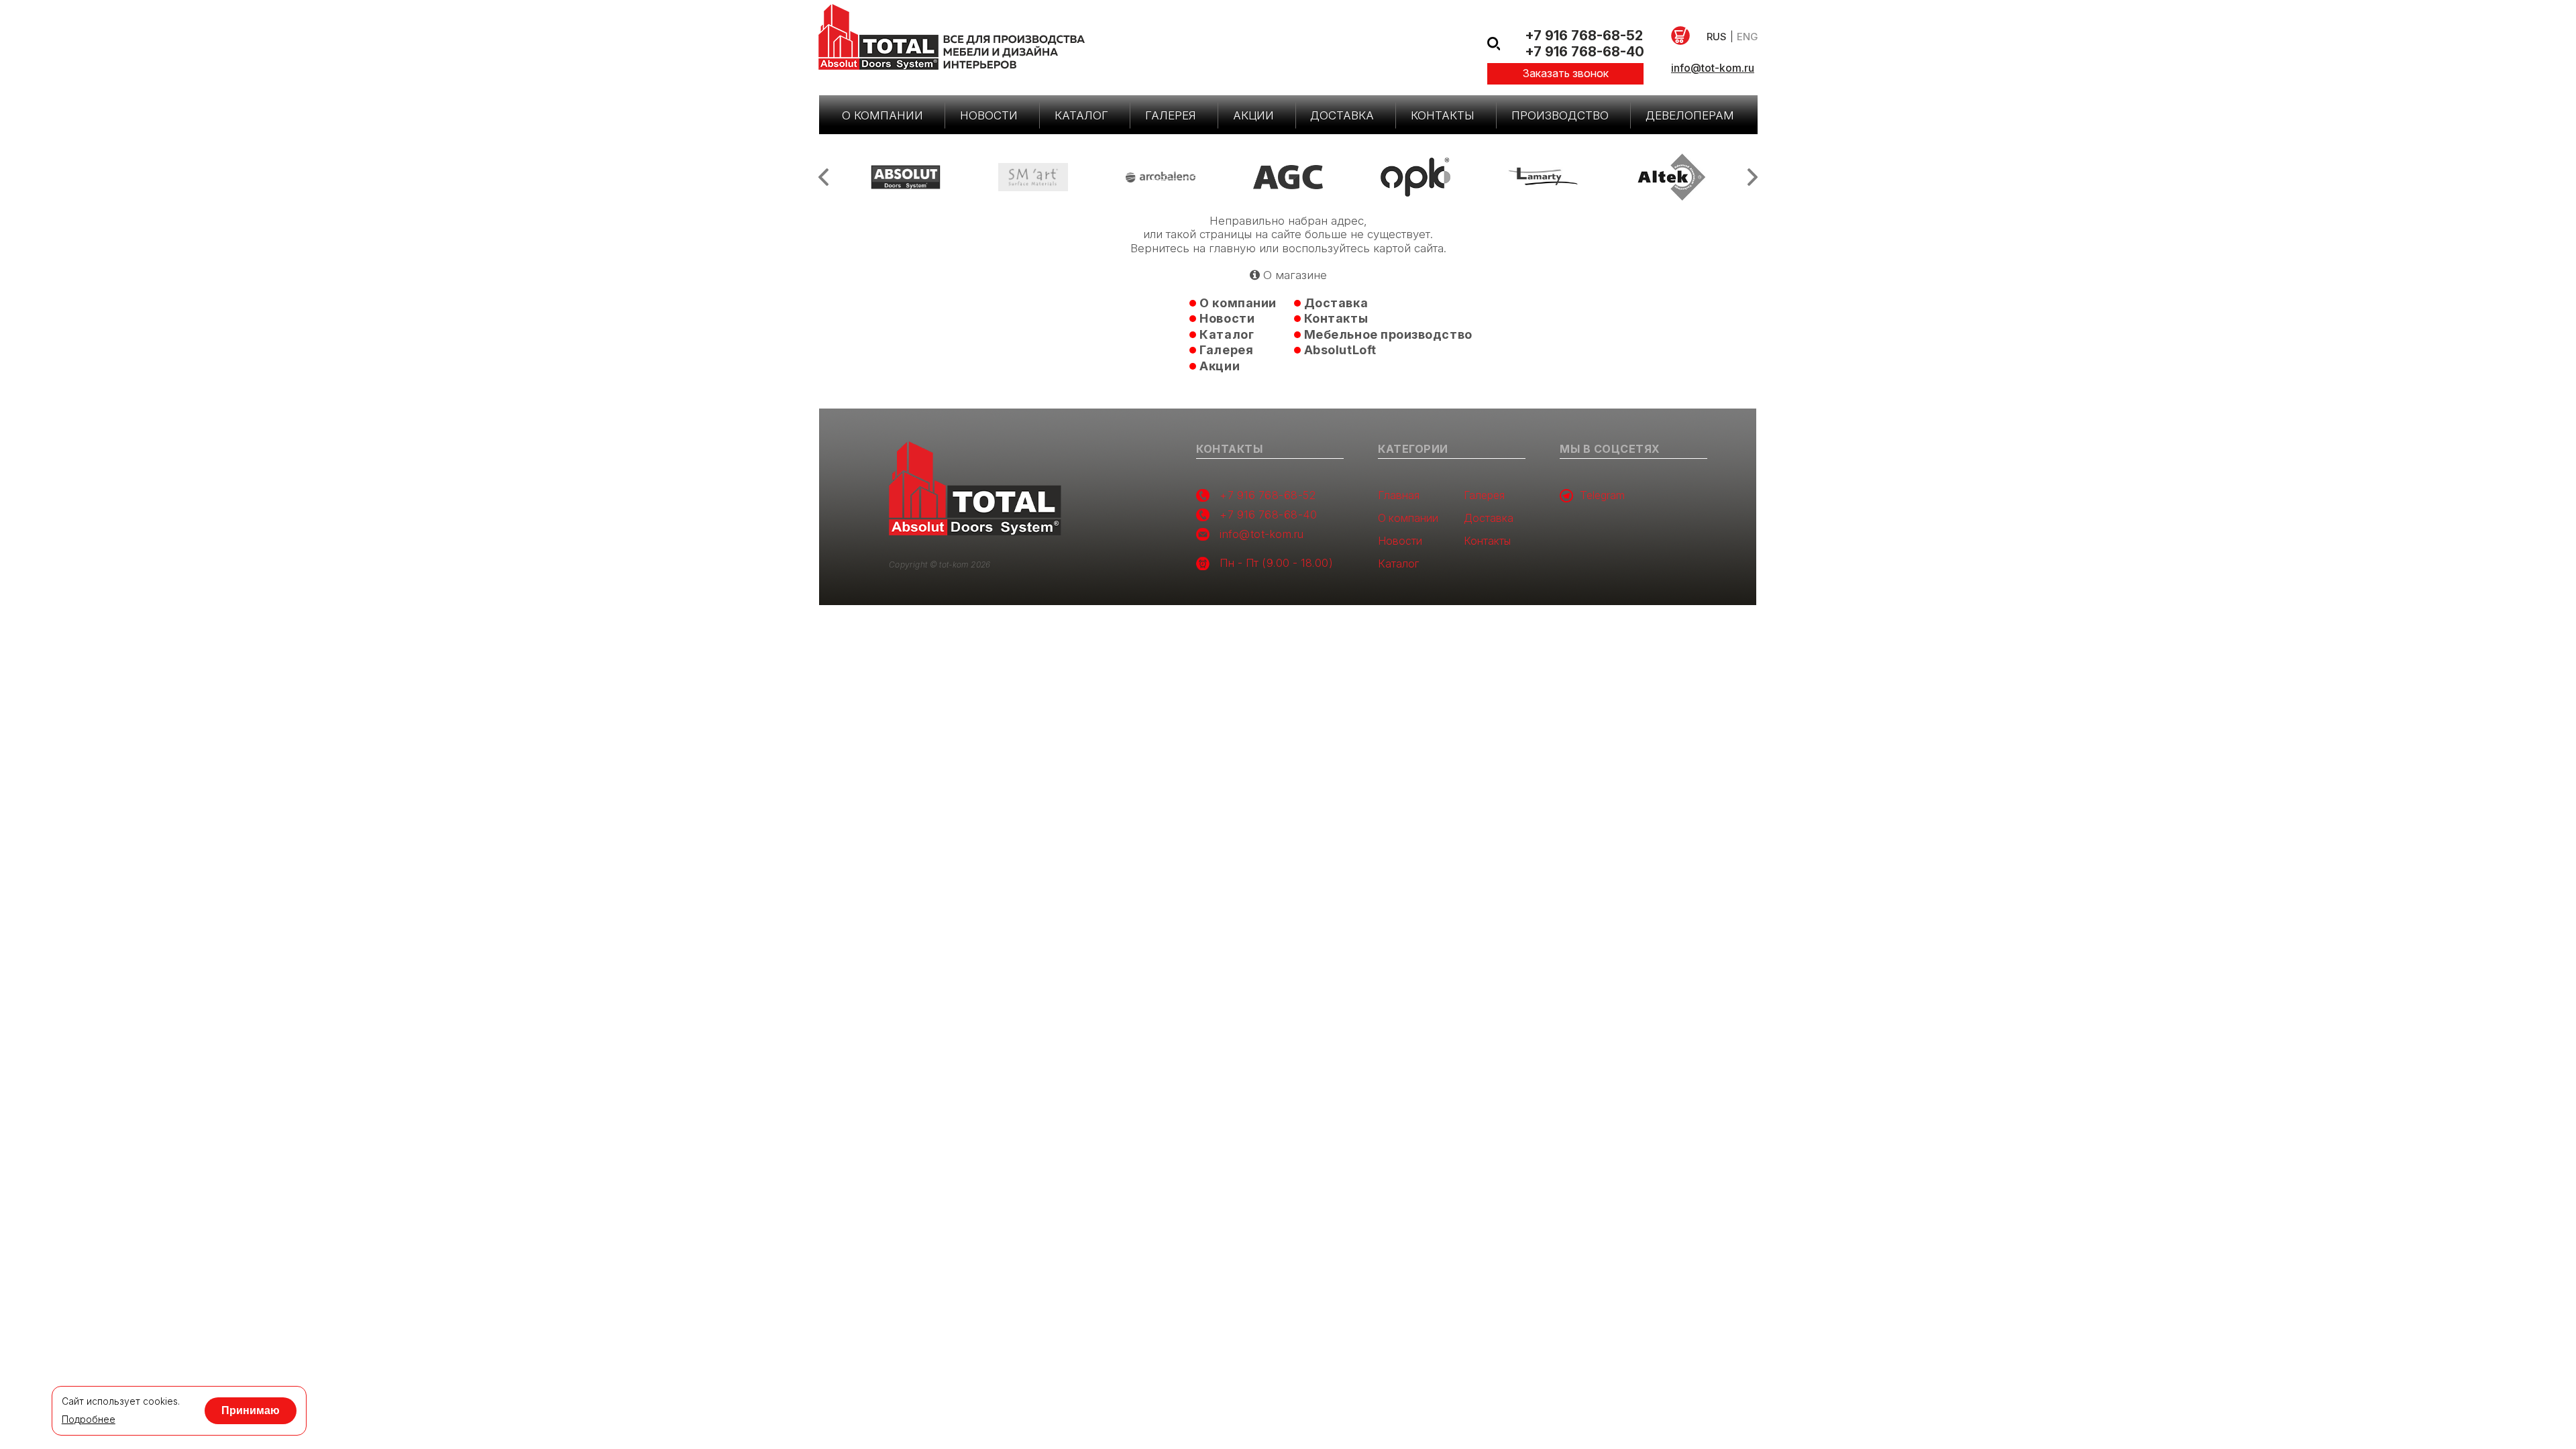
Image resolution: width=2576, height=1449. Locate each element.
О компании (882, 115)
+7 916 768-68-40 (1585, 52)
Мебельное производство (1388, 334)
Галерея (1171, 115)
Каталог (1081, 115)
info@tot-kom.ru (1713, 68)
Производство (1560, 115)
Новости (989, 115)
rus (1717, 37)
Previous (823, 177)
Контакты (1443, 115)
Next (1753, 177)
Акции (1253, 115)
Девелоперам (1690, 115)
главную (1232, 248)
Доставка (1342, 115)
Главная (1399, 495)
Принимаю (251, 1410)
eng (1747, 37)
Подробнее (89, 1419)
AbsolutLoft (1340, 350)
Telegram (1602, 495)
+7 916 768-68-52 (1584, 36)
